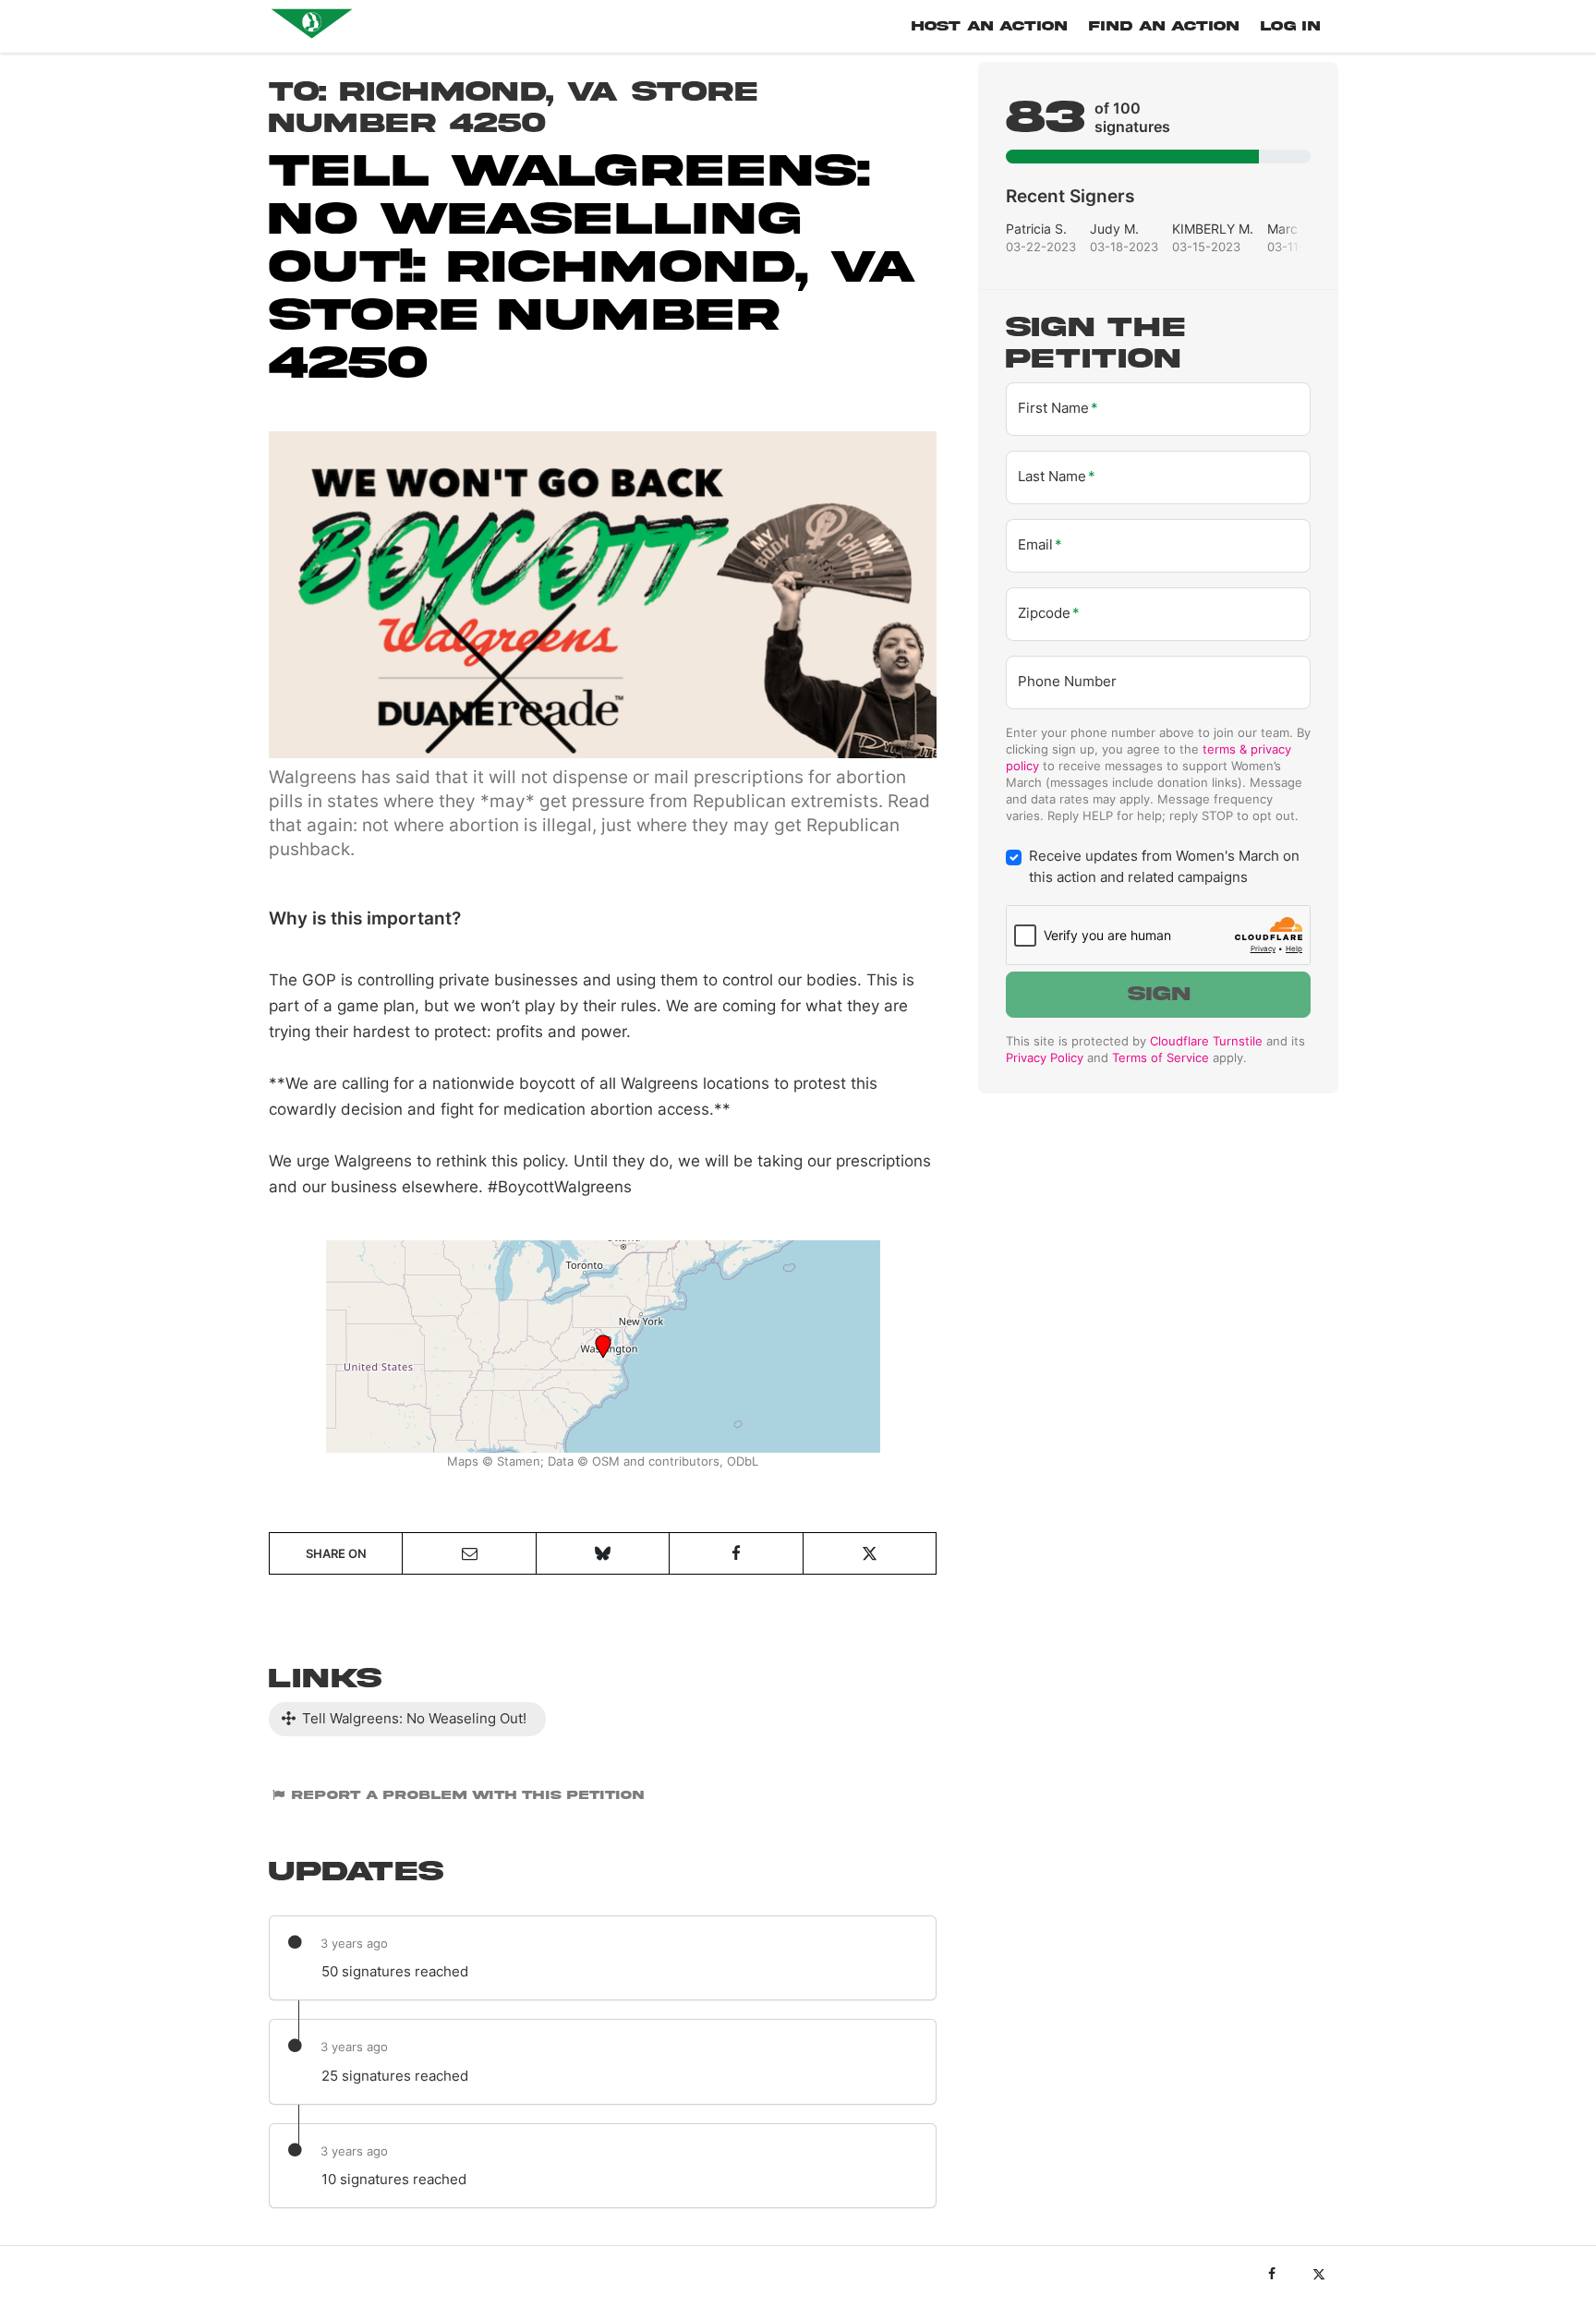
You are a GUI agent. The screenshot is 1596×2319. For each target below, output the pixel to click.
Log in (1290, 26)
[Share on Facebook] (736, 1553)
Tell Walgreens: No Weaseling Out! (412, 1718)
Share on (336, 1553)
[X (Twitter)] (1318, 2274)
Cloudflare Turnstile (1206, 1041)
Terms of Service (1161, 1057)
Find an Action (1164, 26)
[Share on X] (870, 1553)
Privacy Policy (1045, 1057)
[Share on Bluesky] (603, 1553)
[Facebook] (1271, 2274)
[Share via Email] (469, 1553)
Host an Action (989, 26)
